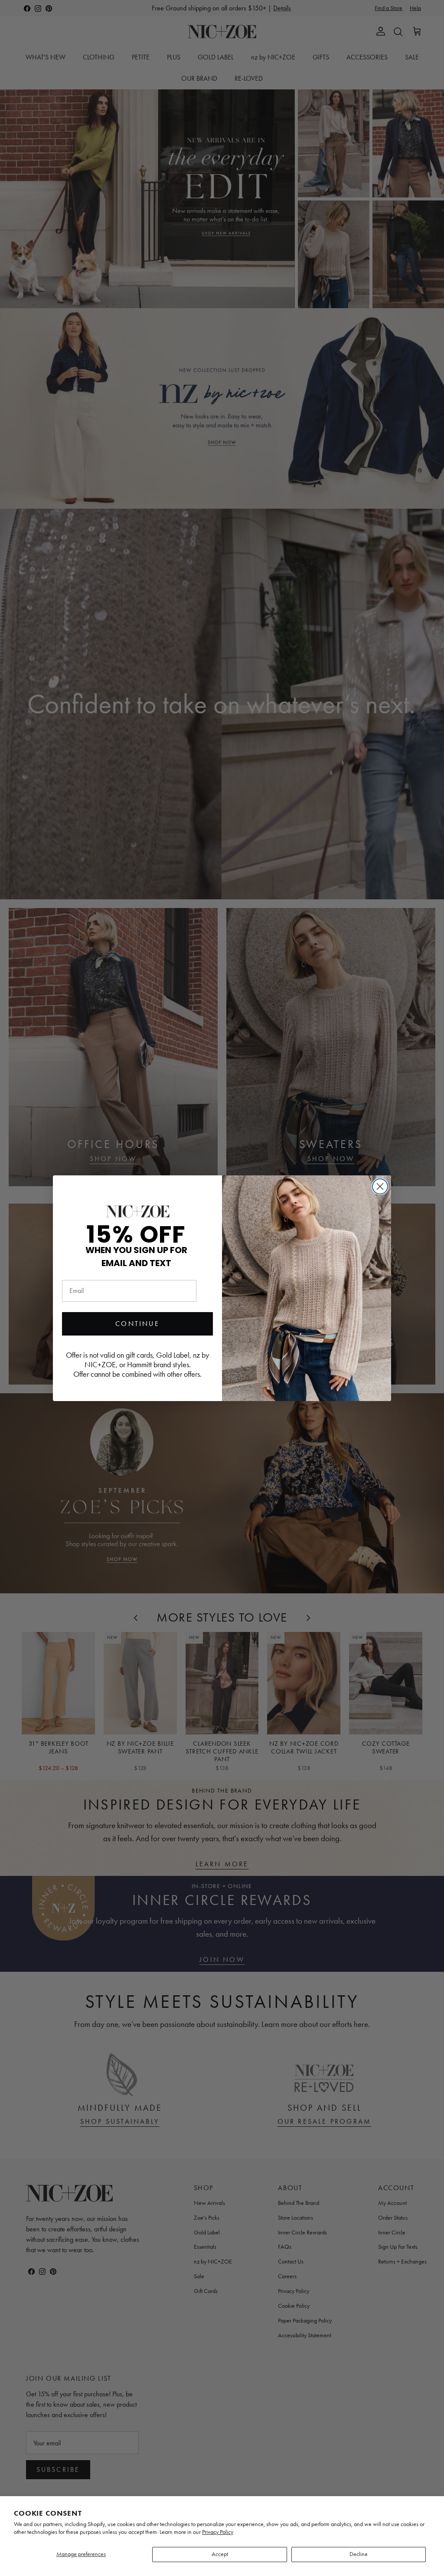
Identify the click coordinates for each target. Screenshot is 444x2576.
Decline (359, 2554)
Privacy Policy (218, 2532)
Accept (220, 2554)
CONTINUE (137, 1324)
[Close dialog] (380, 1186)
